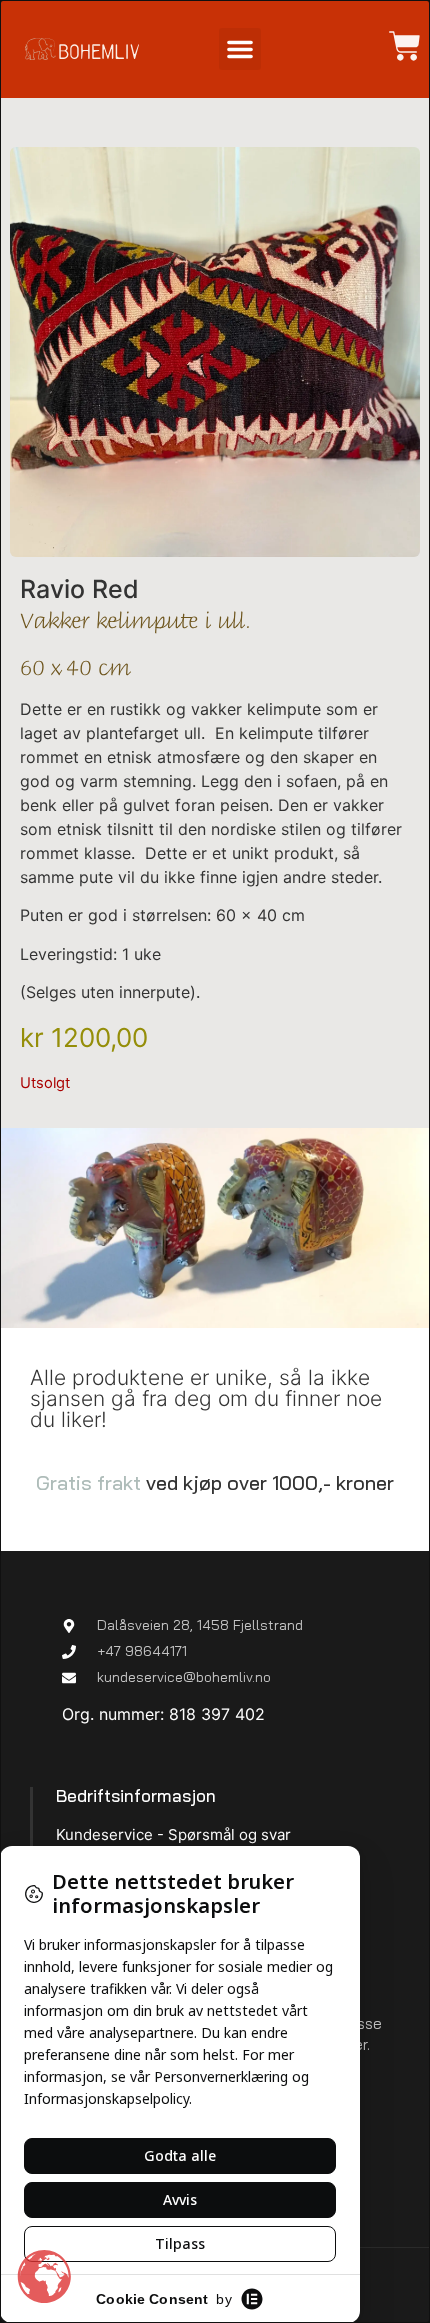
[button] (240, 49)
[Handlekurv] (395, 46)
